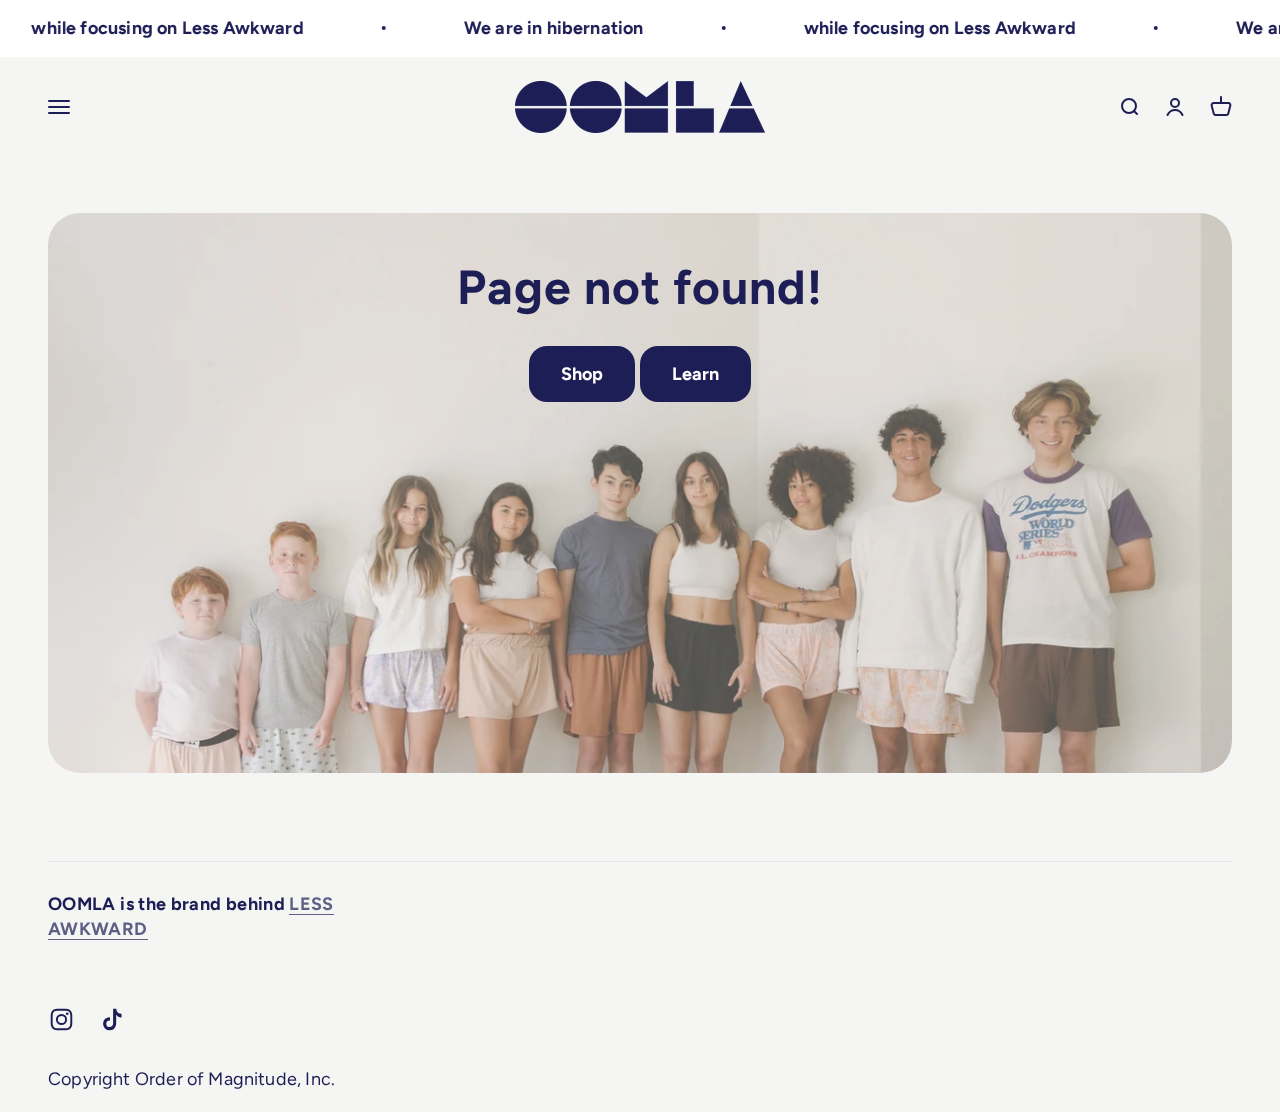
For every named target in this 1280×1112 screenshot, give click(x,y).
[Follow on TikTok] (112, 1019)
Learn (696, 374)
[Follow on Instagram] (61, 1019)
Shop (582, 374)
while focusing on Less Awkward (142, 28)
